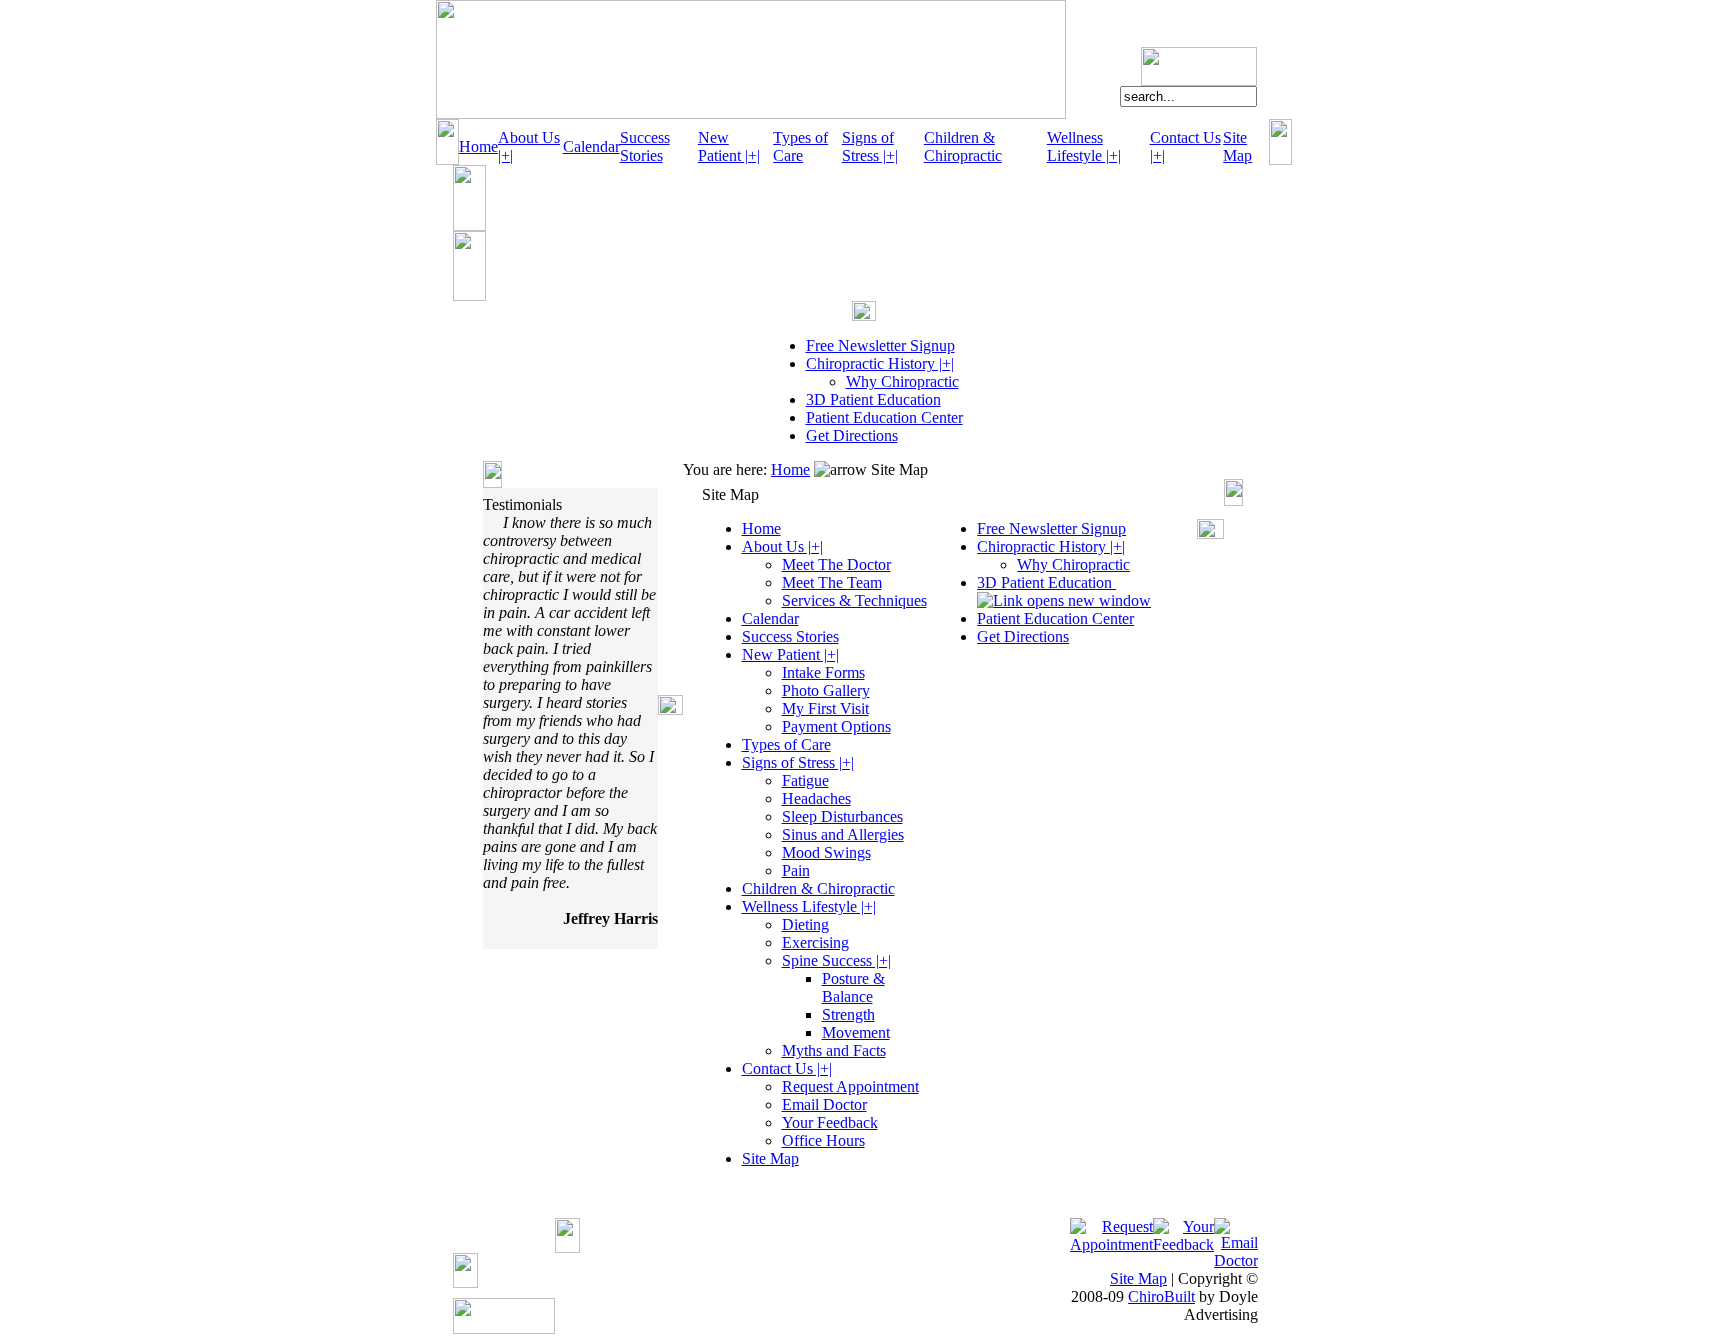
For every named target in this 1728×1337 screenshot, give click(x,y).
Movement (856, 1032)
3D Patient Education (873, 399)
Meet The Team (832, 582)
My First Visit (825, 708)
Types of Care (800, 146)
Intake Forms (823, 672)
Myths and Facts (834, 1050)
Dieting (805, 924)
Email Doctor (824, 1104)
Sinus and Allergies (843, 834)
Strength (848, 1014)
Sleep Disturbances (842, 816)
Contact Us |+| (787, 1068)
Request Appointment (850, 1086)
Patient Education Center (884, 417)
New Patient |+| (729, 146)
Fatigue (805, 780)
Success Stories (645, 146)
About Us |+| (782, 546)
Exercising (815, 942)
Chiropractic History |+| (880, 363)
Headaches (816, 798)
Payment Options (836, 726)
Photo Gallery (826, 690)
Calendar (591, 146)
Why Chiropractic (902, 381)
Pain (796, 870)
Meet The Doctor (836, 564)
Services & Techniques (854, 600)
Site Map (1237, 146)
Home (478, 146)
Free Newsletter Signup (880, 345)
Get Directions (852, 435)
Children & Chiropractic (963, 146)
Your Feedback (830, 1122)
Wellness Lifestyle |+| (1084, 146)
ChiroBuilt (1161, 1296)
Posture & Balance (853, 987)
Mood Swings (826, 852)
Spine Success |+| (836, 960)
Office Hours (823, 1140)
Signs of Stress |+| (870, 146)
